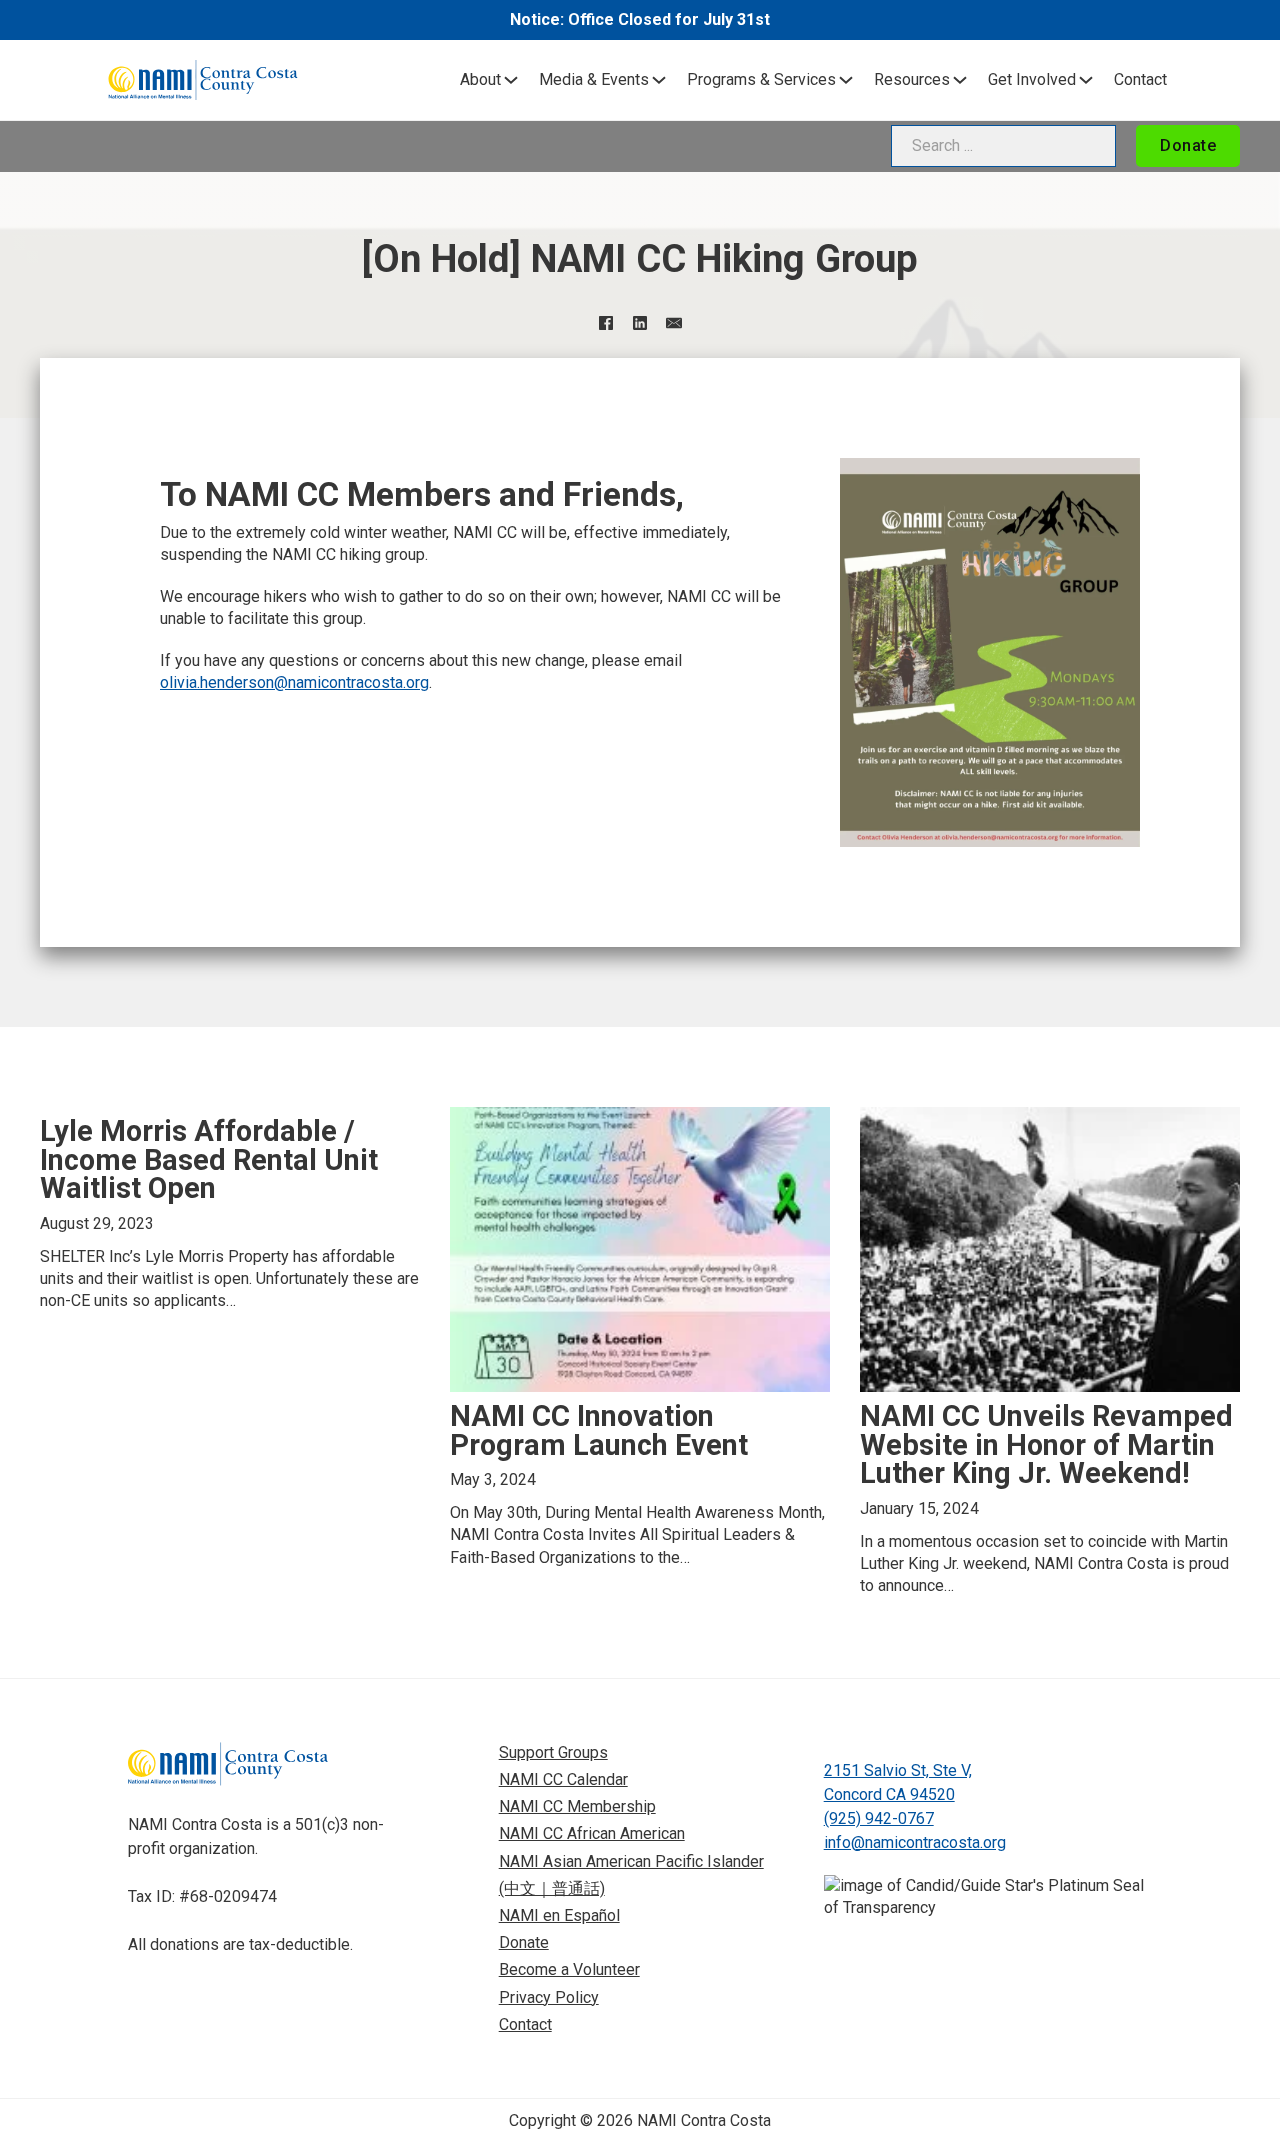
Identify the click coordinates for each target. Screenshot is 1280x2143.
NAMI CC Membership (577, 1806)
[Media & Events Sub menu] (659, 80)
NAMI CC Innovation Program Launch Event (599, 1430)
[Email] (674, 323)
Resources (912, 79)
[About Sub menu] (511, 80)
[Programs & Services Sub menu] (846, 80)
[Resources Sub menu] (960, 80)
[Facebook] (606, 323)
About (480, 79)
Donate (1188, 145)
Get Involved (1032, 79)
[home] (203, 80)
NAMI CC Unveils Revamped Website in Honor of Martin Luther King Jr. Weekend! (1046, 1445)
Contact (1140, 79)
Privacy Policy (549, 1997)
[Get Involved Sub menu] (1086, 80)
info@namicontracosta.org (915, 1842)
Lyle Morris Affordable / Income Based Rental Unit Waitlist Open (209, 1160)
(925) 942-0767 (879, 1818)
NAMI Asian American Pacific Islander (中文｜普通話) (631, 1875)
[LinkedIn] (640, 323)
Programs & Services (761, 79)
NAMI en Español (559, 1915)
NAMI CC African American (592, 1833)
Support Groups (553, 1752)
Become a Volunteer (569, 1969)
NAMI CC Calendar (563, 1779)
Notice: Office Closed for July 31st (640, 19)
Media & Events (594, 79)
